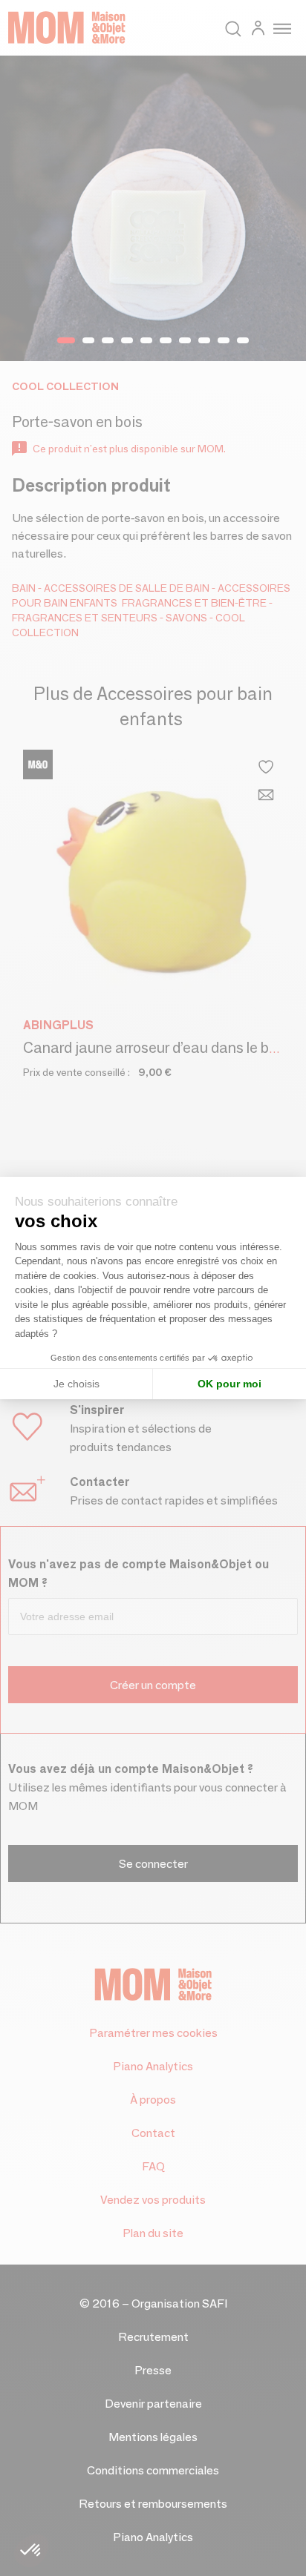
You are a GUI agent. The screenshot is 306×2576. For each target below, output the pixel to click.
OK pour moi (229, 1384)
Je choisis (76, 1384)
